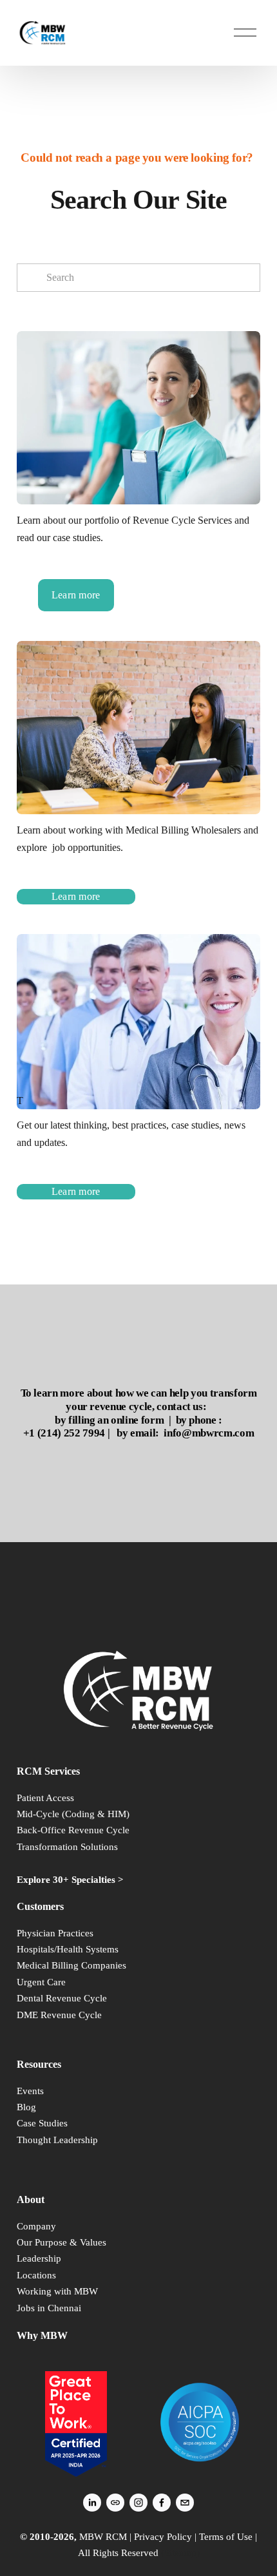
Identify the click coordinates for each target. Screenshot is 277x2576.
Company (36, 2226)
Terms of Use (226, 2537)
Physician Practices (55, 1933)
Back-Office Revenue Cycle (73, 1830)
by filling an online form (109, 1420)
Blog (26, 2107)
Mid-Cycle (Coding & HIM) (73, 1814)
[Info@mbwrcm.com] (185, 2503)
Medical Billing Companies (72, 1965)
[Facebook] (162, 2503)
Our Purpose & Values (62, 2242)
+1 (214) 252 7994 (64, 1433)
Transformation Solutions (67, 1847)
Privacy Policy (163, 2537)
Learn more (76, 595)
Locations (36, 2275)
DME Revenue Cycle (59, 2015)
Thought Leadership (57, 2140)
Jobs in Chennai (49, 2308)
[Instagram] (138, 2503)
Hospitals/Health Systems (68, 1949)
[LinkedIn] (92, 2503)
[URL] (115, 2503)
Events (30, 2091)
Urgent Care (41, 1982)
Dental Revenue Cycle (62, 1998)
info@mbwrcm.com (209, 1433)
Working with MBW (57, 2291)
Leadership (39, 2258)
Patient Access (45, 1798)
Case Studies (42, 2123)
